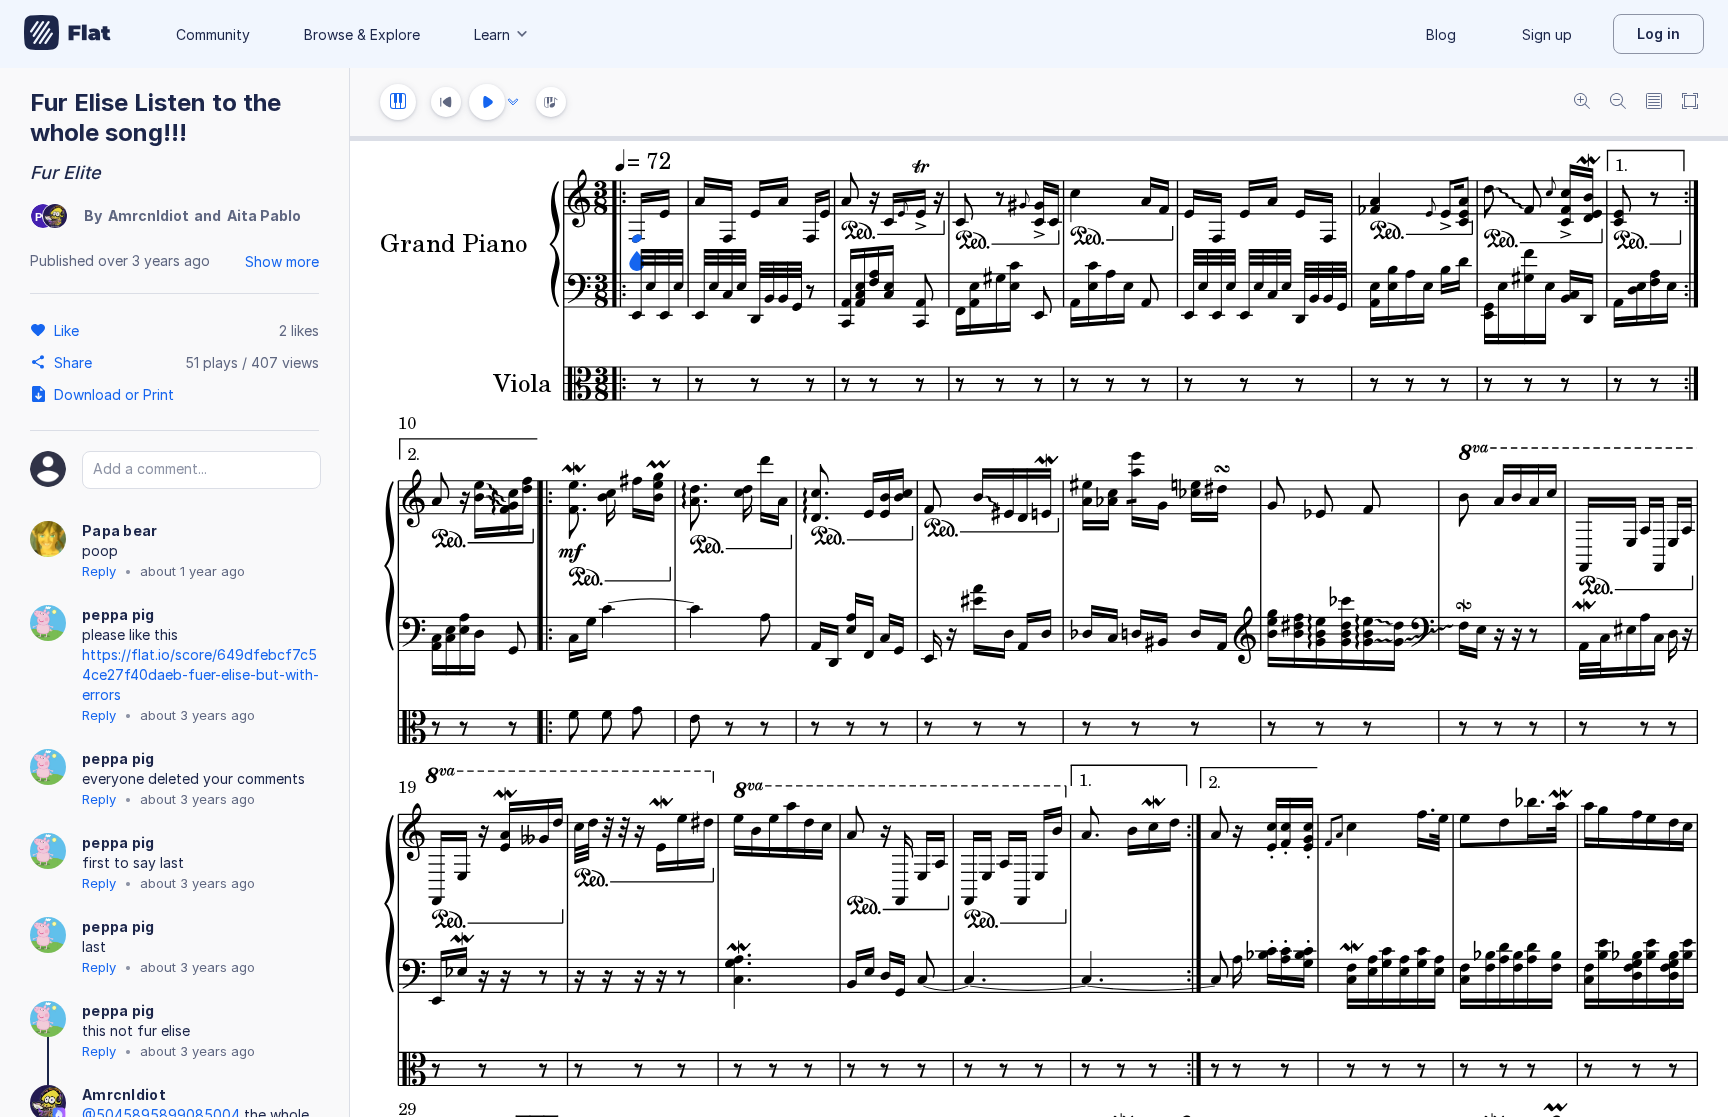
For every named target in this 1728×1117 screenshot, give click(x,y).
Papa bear (120, 530)
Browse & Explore (362, 34)
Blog (1441, 34)
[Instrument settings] (398, 102)
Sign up (1547, 34)
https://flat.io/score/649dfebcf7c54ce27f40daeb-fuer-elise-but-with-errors (200, 674)
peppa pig (118, 614)
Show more (282, 261)
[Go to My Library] (67, 34)
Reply (99, 571)
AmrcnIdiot (148, 215)
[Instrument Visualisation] (551, 102)
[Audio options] (513, 102)
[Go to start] (446, 102)
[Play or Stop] (487, 102)
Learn (492, 34)
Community (213, 34)
